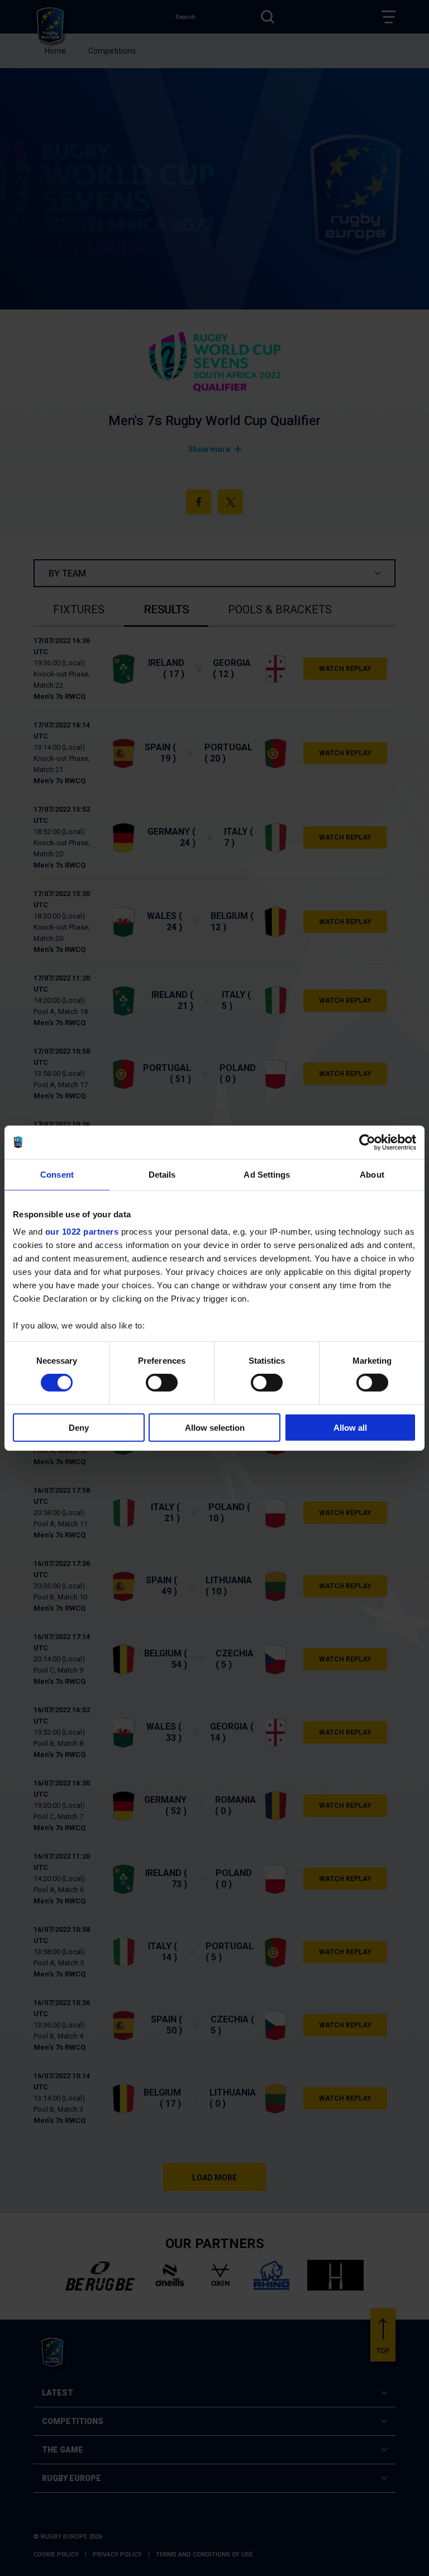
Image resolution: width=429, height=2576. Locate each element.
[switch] (162, 1383)
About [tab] (372, 1174)
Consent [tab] (57, 1174)
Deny (79, 1428)
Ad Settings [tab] (267, 1174)
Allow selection (215, 1428)
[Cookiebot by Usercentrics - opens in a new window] (367, 1142)
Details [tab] (162, 1174)
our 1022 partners (82, 1232)
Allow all (350, 1428)
